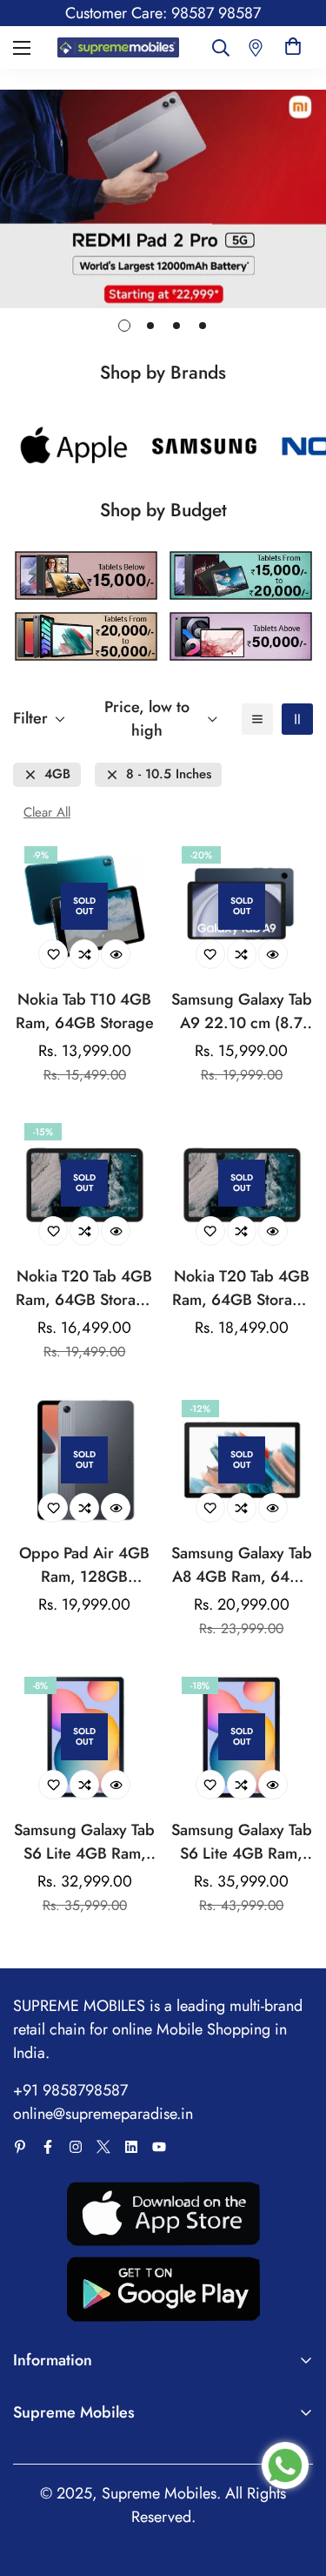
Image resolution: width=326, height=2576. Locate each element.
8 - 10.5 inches (169, 774)
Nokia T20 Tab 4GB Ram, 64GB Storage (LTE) (241, 1288)
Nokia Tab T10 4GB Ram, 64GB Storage (85, 1011)
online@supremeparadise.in (103, 2114)
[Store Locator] (256, 47)
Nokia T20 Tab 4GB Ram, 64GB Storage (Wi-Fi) (85, 1288)
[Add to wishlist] (53, 954)
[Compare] (84, 954)
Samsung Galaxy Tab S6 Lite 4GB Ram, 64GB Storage (84, 1842)
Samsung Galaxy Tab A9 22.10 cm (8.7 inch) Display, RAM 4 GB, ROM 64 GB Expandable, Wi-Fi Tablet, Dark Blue (242, 1012)
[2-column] (297, 719)
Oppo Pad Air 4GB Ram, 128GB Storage (84, 1565)
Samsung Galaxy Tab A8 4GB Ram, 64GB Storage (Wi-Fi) (242, 1565)
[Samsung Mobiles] (204, 446)
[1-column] (257, 719)
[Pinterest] (20, 2147)
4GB (57, 774)
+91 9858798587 (70, 2090)
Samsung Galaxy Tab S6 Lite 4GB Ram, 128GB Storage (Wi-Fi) (242, 1842)
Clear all (47, 813)
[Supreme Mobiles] (119, 48)
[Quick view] (116, 954)
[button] (293, 47)
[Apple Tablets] (74, 446)
